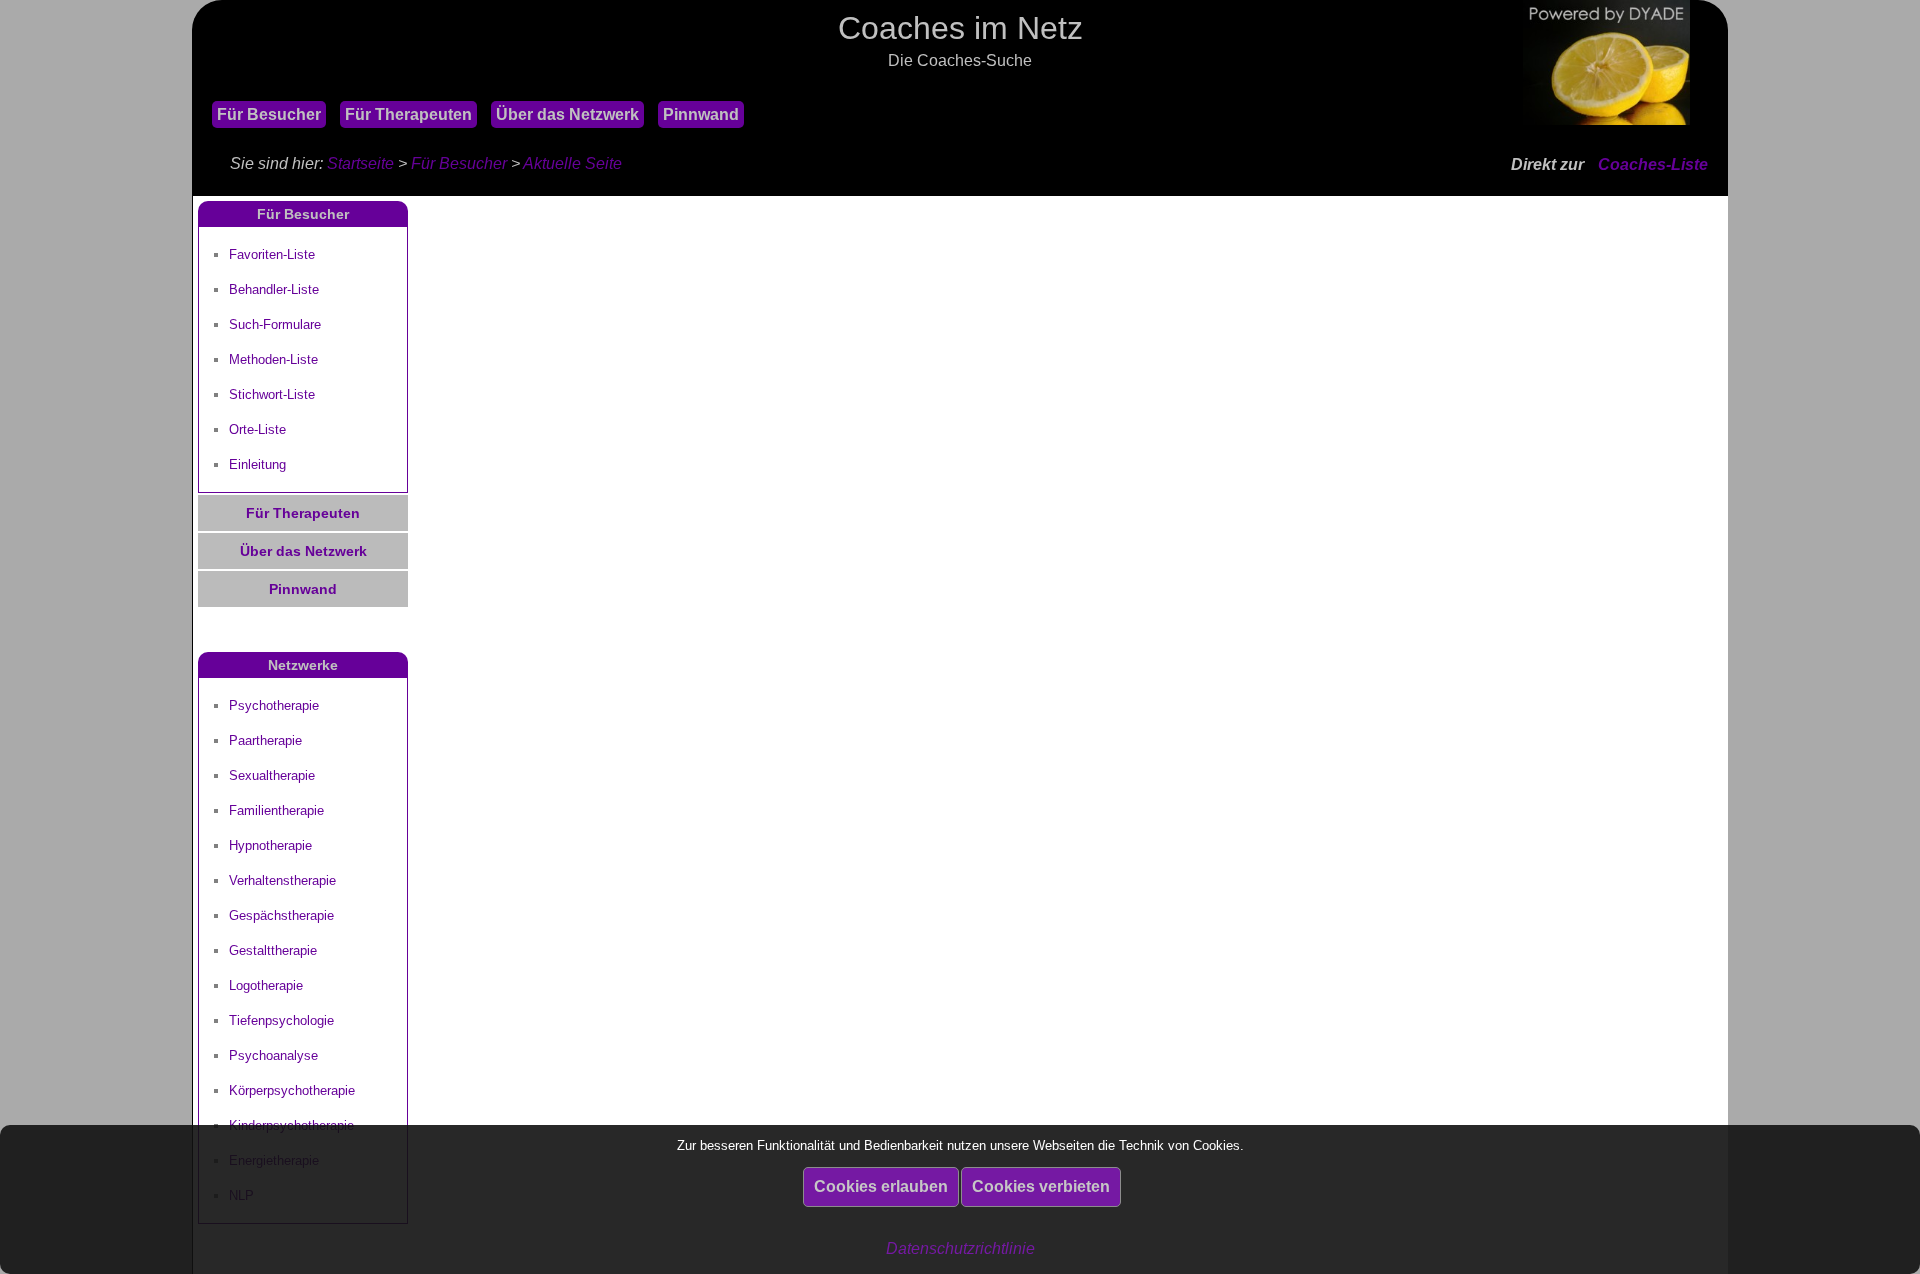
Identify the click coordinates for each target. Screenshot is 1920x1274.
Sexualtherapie (272, 775)
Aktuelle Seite (572, 163)
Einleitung (257, 464)
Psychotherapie (274, 705)
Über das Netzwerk (567, 114)
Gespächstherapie (281, 915)
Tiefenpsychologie (281, 1020)
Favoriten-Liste (272, 254)
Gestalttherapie (273, 950)
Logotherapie (266, 985)
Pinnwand (701, 114)
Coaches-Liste (1653, 164)
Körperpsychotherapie (292, 1090)
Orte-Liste (257, 429)
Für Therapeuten (408, 114)
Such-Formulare (275, 324)
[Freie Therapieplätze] (202, 88)
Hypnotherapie (270, 845)
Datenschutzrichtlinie (960, 1248)
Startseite (360, 163)
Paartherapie (265, 740)
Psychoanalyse (273, 1055)
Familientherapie (276, 810)
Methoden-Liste (273, 359)
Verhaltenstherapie (282, 880)
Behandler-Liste (274, 289)
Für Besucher (269, 114)
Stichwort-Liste (272, 394)
